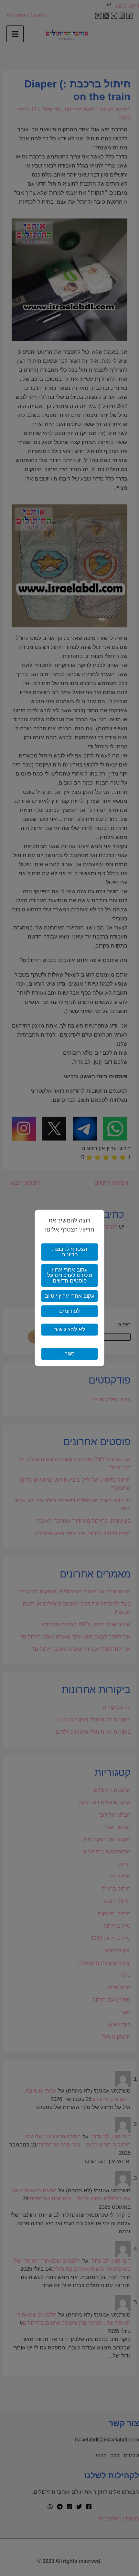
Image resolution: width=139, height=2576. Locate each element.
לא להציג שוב (69, 1330)
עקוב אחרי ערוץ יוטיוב (70, 1296)
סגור (70, 1354)
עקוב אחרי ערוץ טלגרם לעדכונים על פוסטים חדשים (70, 1276)
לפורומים (69, 1311)
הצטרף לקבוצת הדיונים (70, 1252)
